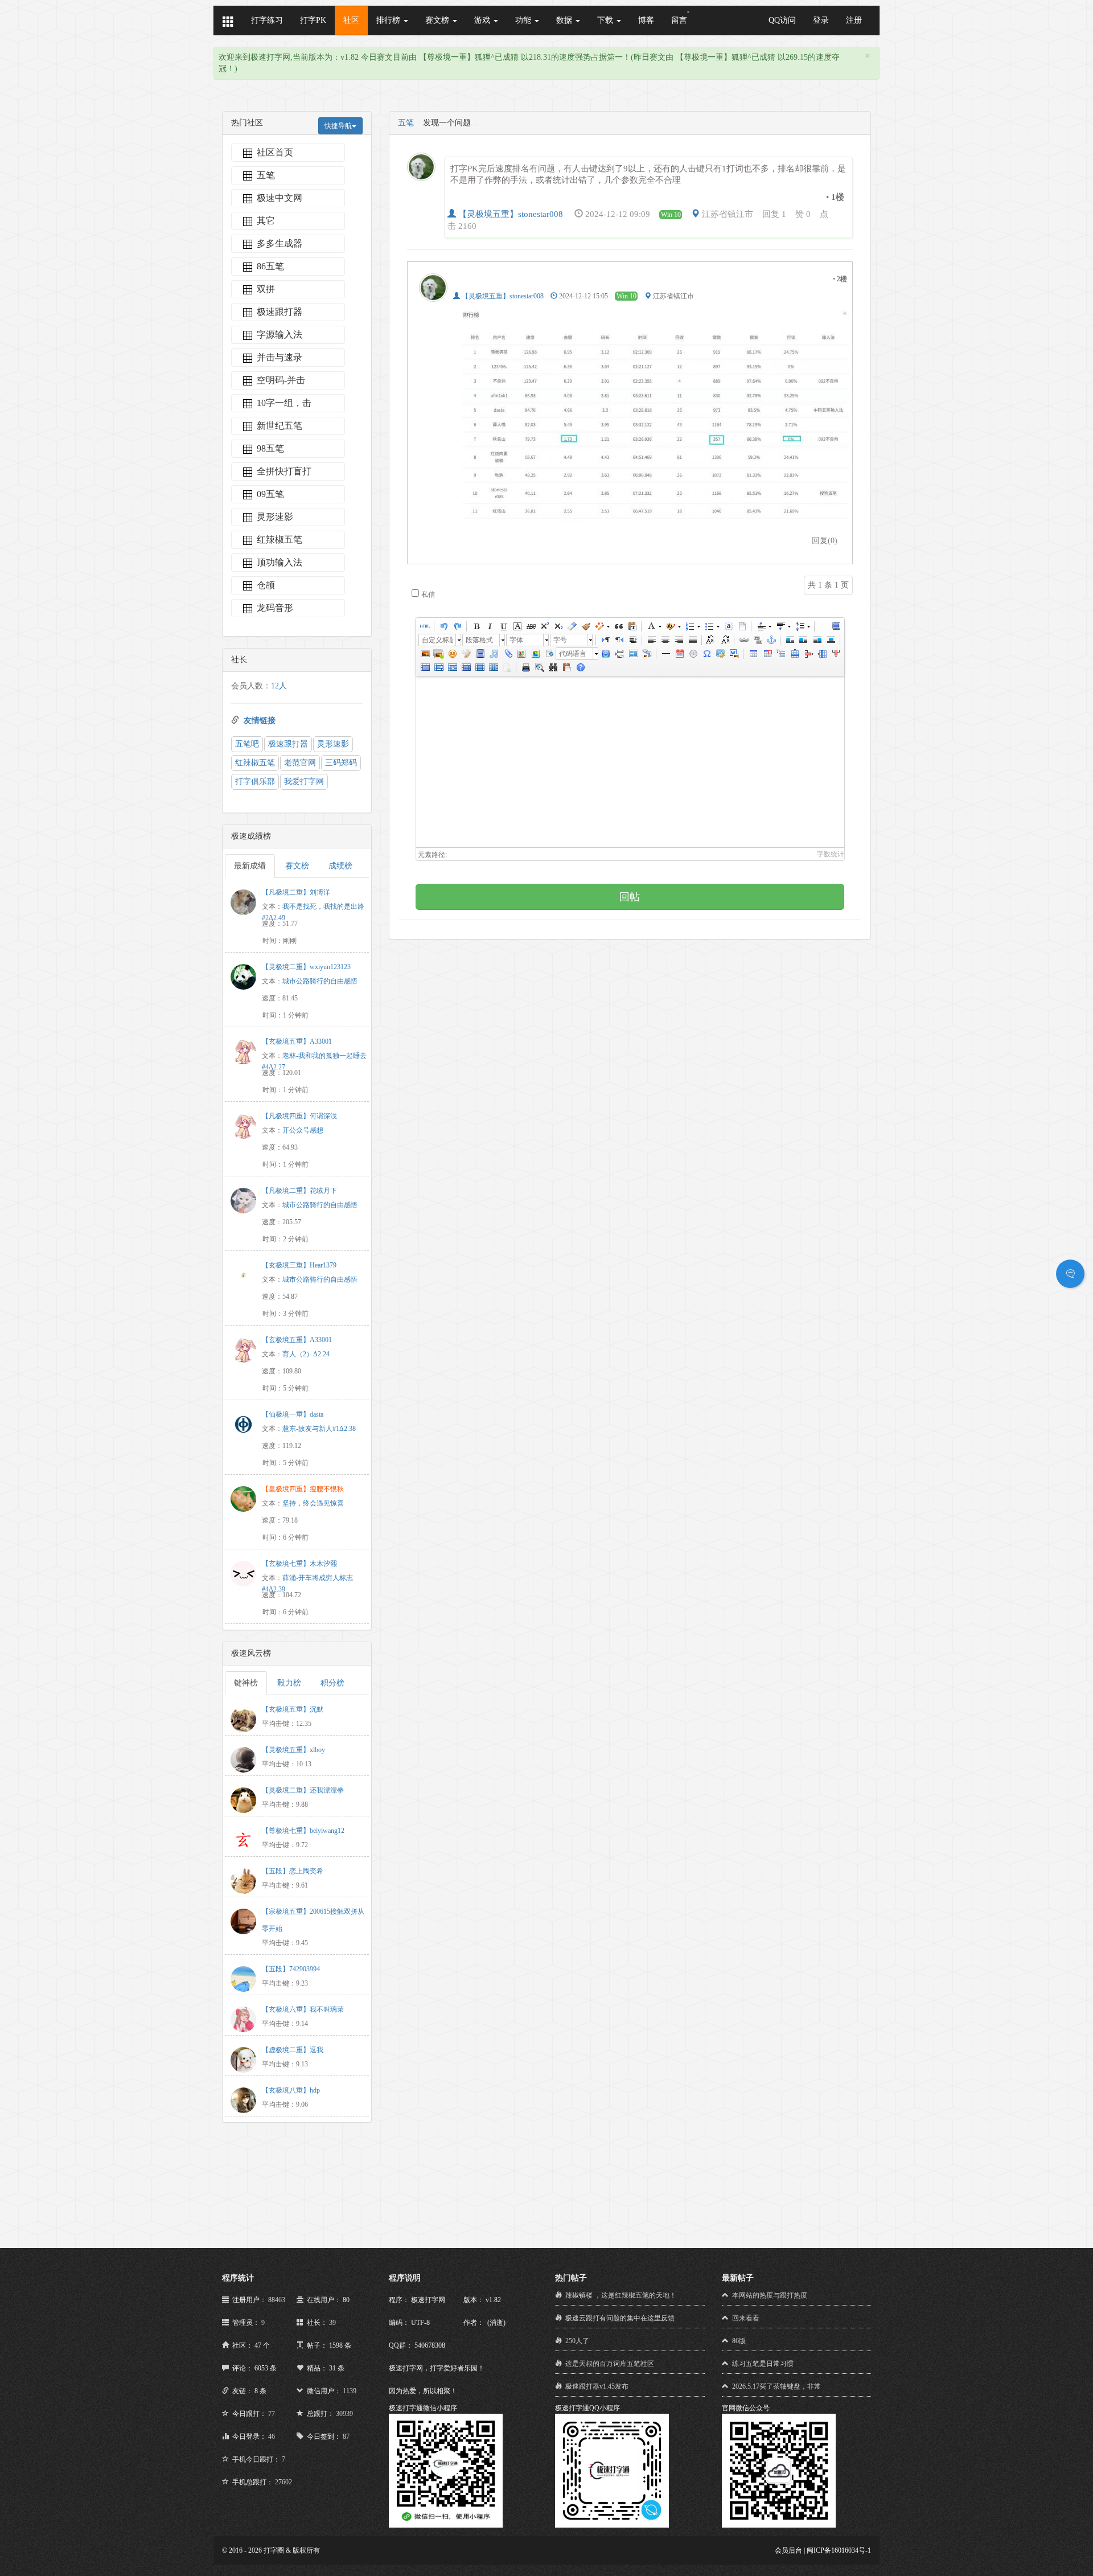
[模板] (633, 654)
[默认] (790, 640)
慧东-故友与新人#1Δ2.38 (319, 1429)
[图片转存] (734, 654)
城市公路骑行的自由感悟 (320, 981)
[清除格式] (572, 626)
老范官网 (300, 763)
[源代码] (425, 626)
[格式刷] (585, 626)
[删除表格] (767, 654)
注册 (854, 20)
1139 (350, 2391)
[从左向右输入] (605, 640)
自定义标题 (437, 640)
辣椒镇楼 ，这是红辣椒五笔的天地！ (621, 2295)
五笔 (406, 123)
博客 (646, 20)
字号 (560, 640)
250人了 (577, 2341)
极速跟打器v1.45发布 (597, 2386)
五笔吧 (247, 744)
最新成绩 (250, 866)
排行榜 (389, 20)
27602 (283, 2482)
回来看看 (746, 2318)
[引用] (618, 626)
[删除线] (531, 626)
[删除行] (808, 654)
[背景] (647, 654)
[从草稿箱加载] (566, 667)
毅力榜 (289, 1683)
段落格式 (479, 640)
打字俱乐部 (255, 782)
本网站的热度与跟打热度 (770, 2295)
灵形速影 (333, 744)
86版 (739, 2341)
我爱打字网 (304, 782)
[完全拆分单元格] (466, 667)
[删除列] (835, 654)
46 (272, 2436)
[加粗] (476, 626)
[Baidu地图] (521, 654)
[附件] (507, 654)
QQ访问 (782, 20)
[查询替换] (553, 667)
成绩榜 (340, 866)
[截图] (720, 654)
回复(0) (825, 541)
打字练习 (267, 20)
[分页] (619, 654)
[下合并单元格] (452, 667)
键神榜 (246, 1683)
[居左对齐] (651, 640)
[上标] (544, 626)
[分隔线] (665, 654)
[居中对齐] (665, 640)
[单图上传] (425, 654)
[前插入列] (821, 654)
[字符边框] (517, 626)
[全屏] (836, 626)
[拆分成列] (493, 667)
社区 (351, 20)
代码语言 (573, 654)
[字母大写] (711, 640)
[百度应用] (606, 654)
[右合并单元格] (438, 667)
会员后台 (788, 2550)
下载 (606, 20)
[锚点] (771, 640)
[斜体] (490, 626)
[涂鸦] (466, 654)
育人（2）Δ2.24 (306, 1354)
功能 (524, 20)
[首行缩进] (632, 640)
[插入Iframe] (548, 654)
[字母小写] (725, 640)
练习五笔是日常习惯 (763, 2364)
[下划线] (503, 626)
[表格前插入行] (780, 654)
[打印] (525, 667)
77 (272, 2414)
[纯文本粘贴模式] (632, 626)
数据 (565, 20)
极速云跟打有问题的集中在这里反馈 (620, 2318)
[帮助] (580, 667)
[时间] (693, 654)
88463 (277, 2300)
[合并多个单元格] (425, 667)
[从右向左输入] (619, 640)
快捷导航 (338, 126)
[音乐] (494, 654)
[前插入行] (794, 654)
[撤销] (443, 626)
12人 (279, 686)
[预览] (539, 667)
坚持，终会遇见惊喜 (313, 1503)
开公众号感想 (303, 1130)
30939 (344, 2414)
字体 (516, 640)
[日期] (679, 654)
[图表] (507, 667)
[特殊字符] (706, 654)
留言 (679, 20)
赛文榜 (438, 20)
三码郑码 (341, 763)
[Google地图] (535, 654)
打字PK (313, 20)
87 (346, 2436)
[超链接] (743, 640)
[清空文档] (742, 626)
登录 (821, 20)
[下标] (558, 626)
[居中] (831, 640)
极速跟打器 (288, 744)
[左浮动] (803, 640)
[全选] (728, 626)
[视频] (480, 654)
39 (332, 2323)
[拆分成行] (479, 667)
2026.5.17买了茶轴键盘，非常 (776, 2386)
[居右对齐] (679, 640)
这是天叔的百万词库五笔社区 (610, 2364)
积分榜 (332, 1683)
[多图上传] (438, 654)
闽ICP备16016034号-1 (839, 2550)
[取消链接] (757, 640)
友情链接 (260, 721)
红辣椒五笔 (255, 763)
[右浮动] (817, 640)
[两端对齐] (692, 640)
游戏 (483, 20)
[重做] (457, 626)
